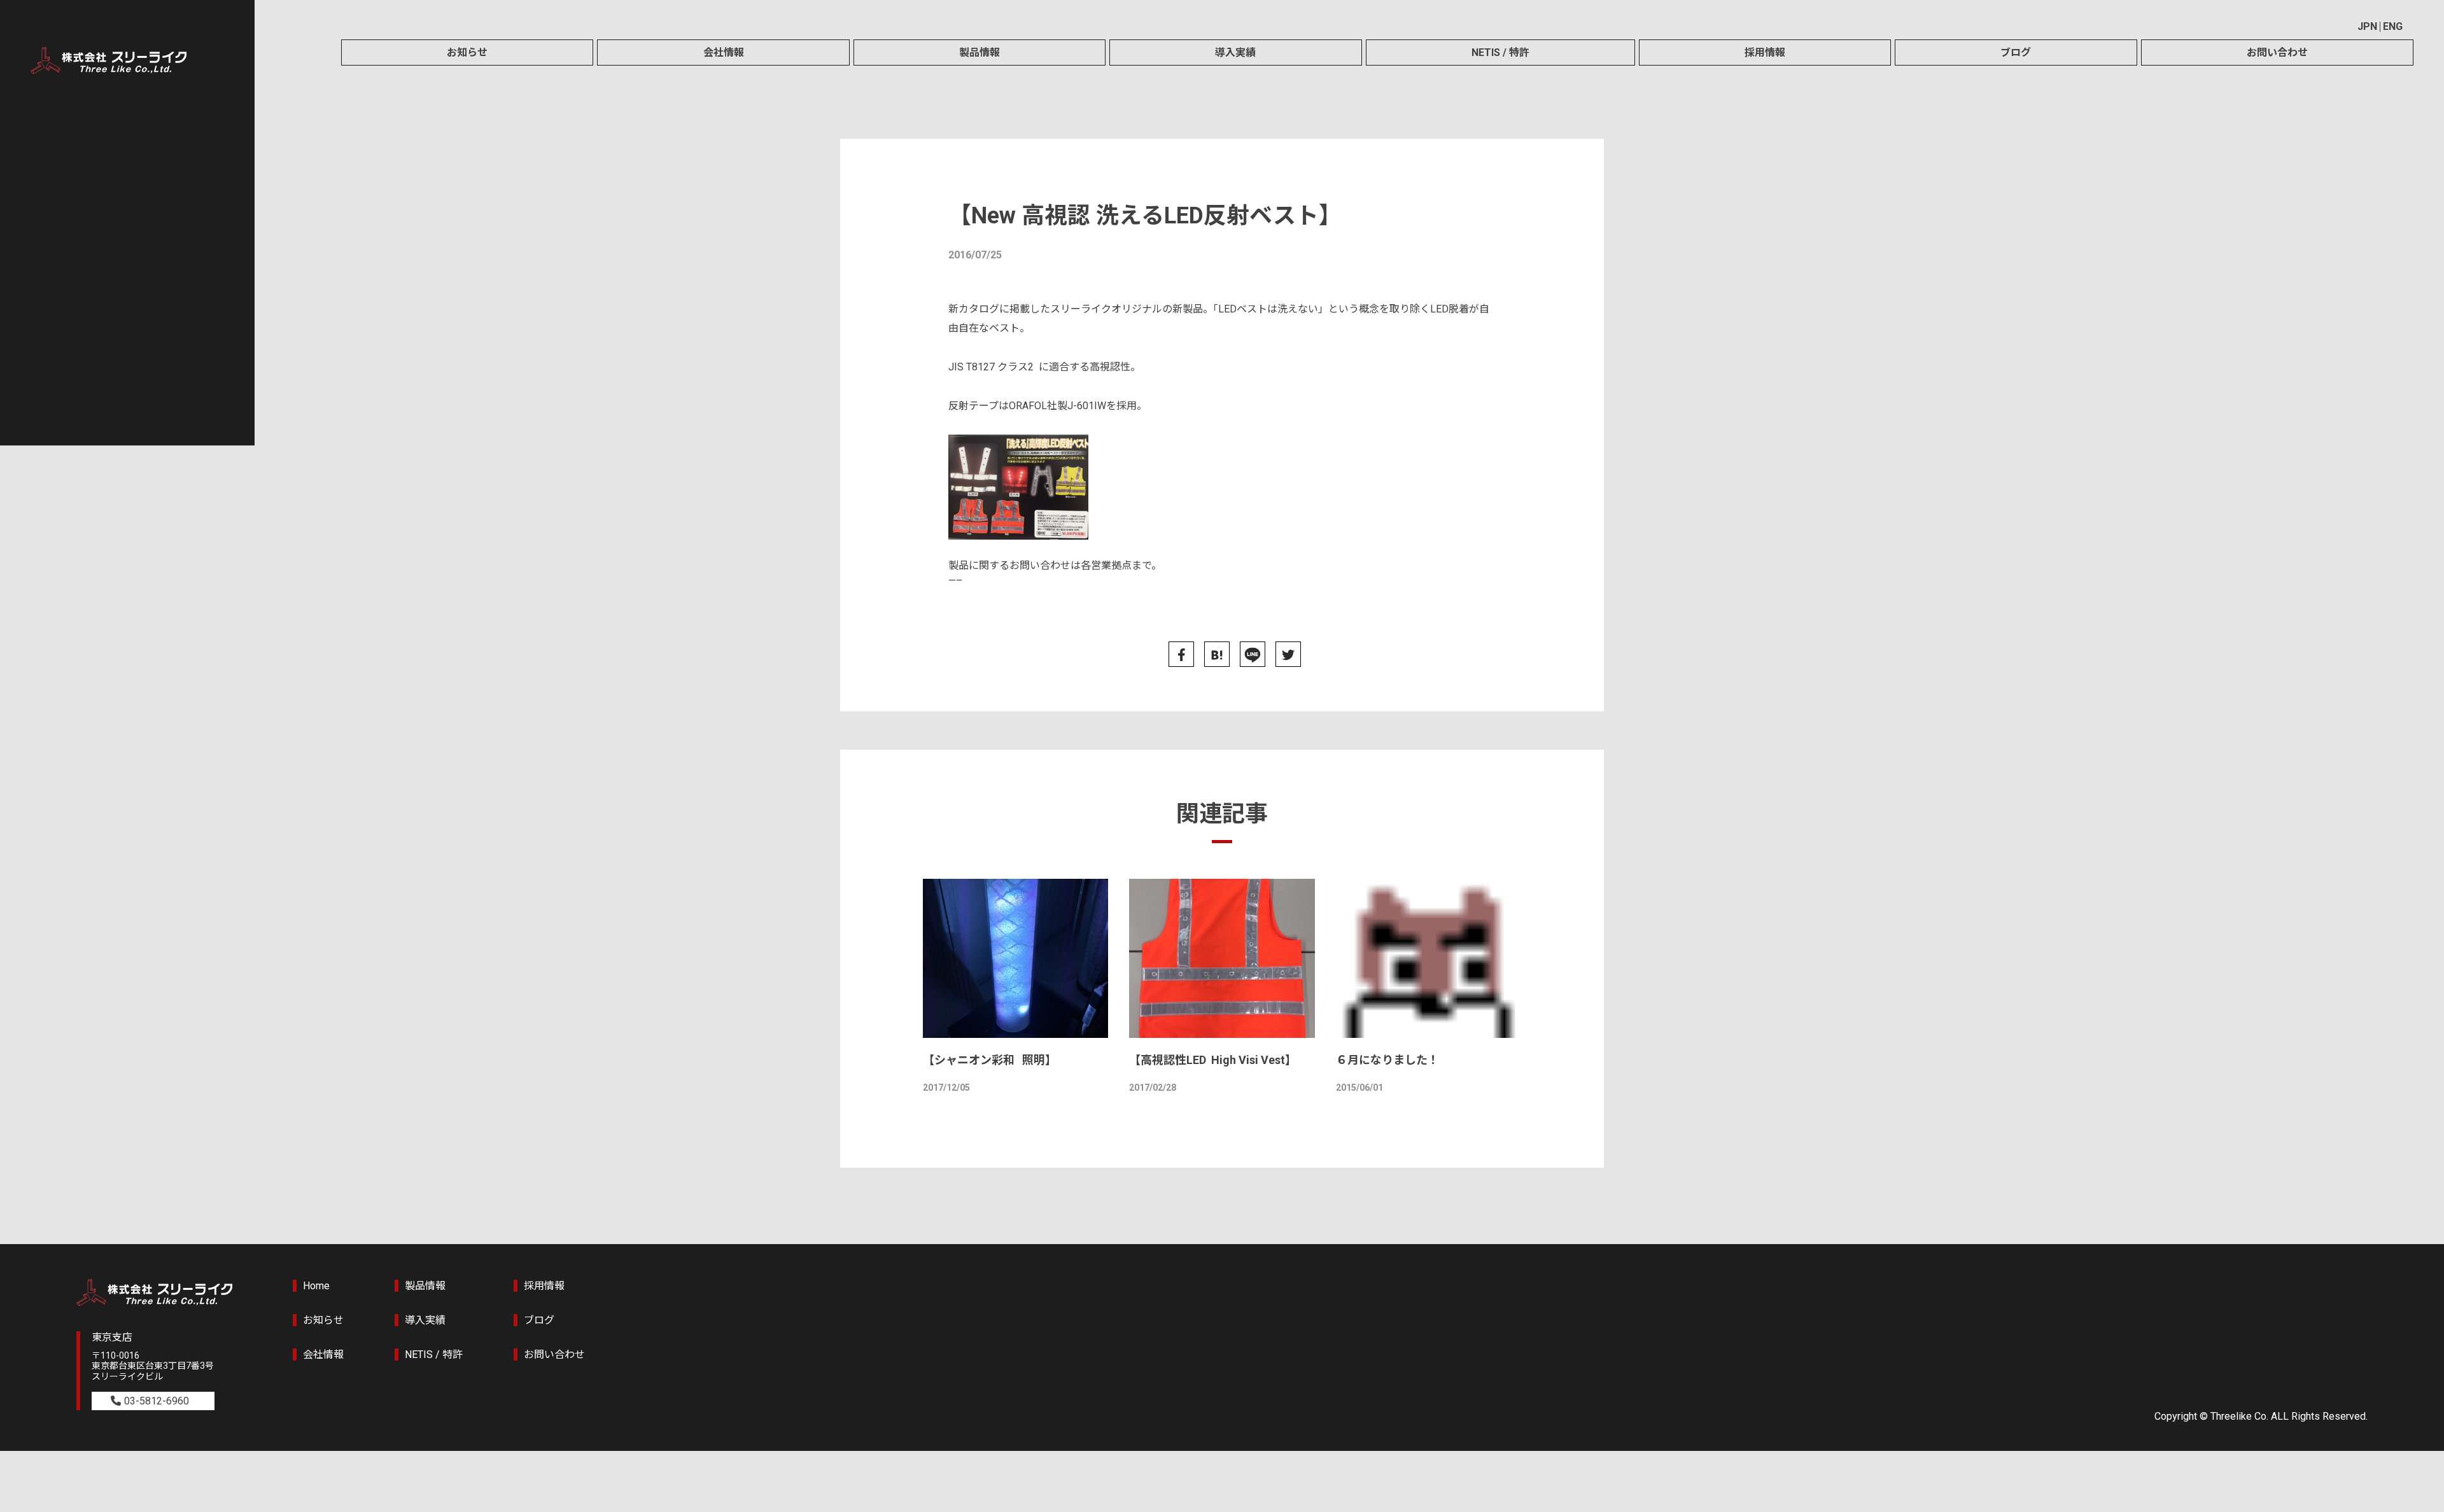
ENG (2393, 26)
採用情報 (1765, 52)
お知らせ (467, 52)
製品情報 (980, 52)
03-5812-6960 (157, 1401)
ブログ (2016, 52)
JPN (2367, 26)
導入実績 (1235, 52)
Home (316, 1286)
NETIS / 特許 (1500, 52)
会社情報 (724, 52)
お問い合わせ (2277, 52)
